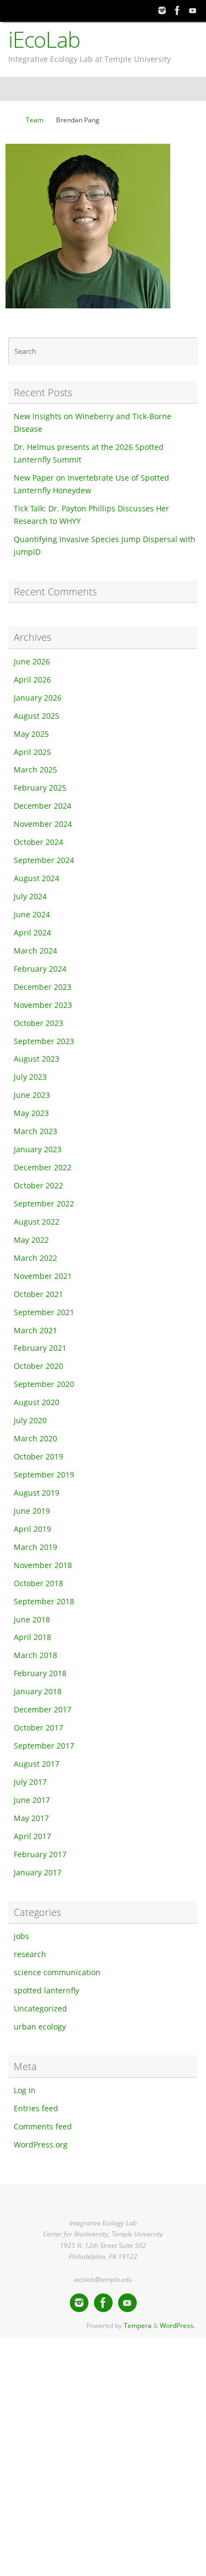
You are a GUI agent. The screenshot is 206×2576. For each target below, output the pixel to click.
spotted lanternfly (46, 1991)
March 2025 (35, 770)
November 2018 (43, 1565)
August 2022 (37, 1222)
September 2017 (44, 1746)
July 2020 (30, 1421)
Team (35, 120)
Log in (25, 2090)
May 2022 (31, 1240)
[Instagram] (162, 10)
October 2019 (38, 1457)
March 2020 (35, 1439)
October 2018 (38, 1583)
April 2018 (32, 1637)
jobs (21, 1936)
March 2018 (35, 1655)
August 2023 (37, 1059)
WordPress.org (41, 2145)
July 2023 (30, 1077)
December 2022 (43, 1168)
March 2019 (35, 1547)
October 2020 (38, 1366)
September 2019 (44, 1475)
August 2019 (37, 1493)
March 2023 (35, 1131)
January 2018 (38, 1692)
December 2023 (43, 987)
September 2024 (44, 860)
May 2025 (31, 734)
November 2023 (43, 1005)
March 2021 (35, 1331)
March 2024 (35, 951)
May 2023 (31, 1113)
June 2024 (32, 915)
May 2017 (31, 1818)
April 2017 (32, 1836)
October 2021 (38, 1294)
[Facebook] (177, 10)
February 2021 (40, 1348)
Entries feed (36, 2109)
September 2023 (44, 1041)
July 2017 (30, 1782)
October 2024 (38, 842)
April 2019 (32, 1529)
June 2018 (32, 1620)
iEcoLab (44, 40)
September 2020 (44, 1384)
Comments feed (43, 2127)
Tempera (138, 2326)
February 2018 (40, 1673)
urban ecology (40, 2027)
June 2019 (32, 1511)
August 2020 (37, 1402)
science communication (57, 1972)
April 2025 (32, 752)
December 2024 (43, 806)
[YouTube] (193, 10)
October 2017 (38, 1728)
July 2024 (30, 897)
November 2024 (43, 824)
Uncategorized (40, 2009)
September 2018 (44, 1602)
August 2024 (37, 878)
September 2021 (44, 1312)
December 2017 (43, 1710)
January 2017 (38, 1873)
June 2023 (32, 1095)
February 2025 (40, 788)
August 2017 (37, 1764)
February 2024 (40, 969)
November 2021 (43, 1276)
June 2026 (32, 662)
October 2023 (38, 1023)
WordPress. (177, 2326)
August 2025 (37, 716)
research (30, 1954)
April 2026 (32, 680)
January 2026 (38, 698)
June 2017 (32, 1800)
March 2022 (35, 1258)
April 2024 (32, 933)
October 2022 (38, 1186)
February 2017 (40, 1855)
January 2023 (38, 1149)
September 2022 (44, 1204)
